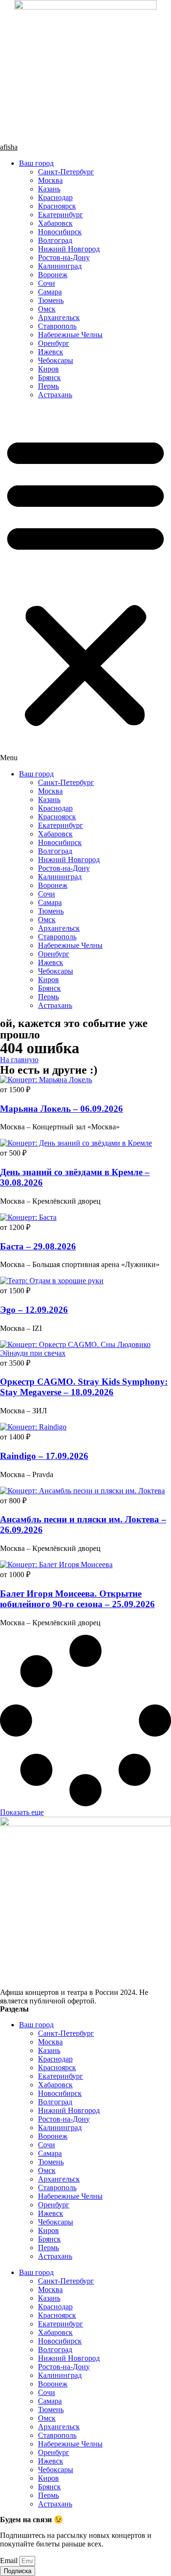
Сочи (47, 283)
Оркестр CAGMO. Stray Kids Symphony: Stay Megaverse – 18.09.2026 (84, 1387)
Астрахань (55, 395)
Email (10, 2561)
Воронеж (53, 275)
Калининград (60, 266)
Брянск (49, 377)
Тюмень (51, 300)
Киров (48, 369)
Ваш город (36, 163)
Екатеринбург (61, 215)
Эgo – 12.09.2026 (34, 1310)
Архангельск (59, 317)
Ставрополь (57, 326)
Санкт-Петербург (66, 172)
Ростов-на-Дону (64, 257)
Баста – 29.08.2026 (38, 1246)
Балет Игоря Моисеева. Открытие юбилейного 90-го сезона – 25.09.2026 (77, 1599)
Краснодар (55, 197)
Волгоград (55, 240)
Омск (47, 309)
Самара (50, 292)
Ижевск (51, 352)
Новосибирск (60, 232)
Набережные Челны (70, 335)
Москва (50, 180)
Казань (49, 189)
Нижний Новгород (69, 249)
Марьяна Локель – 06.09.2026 (62, 1109)
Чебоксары (56, 360)
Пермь (48, 386)
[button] (85, 584)
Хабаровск (55, 223)
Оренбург (54, 343)
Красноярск (57, 206)
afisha (9, 147)
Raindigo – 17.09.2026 (44, 1456)
